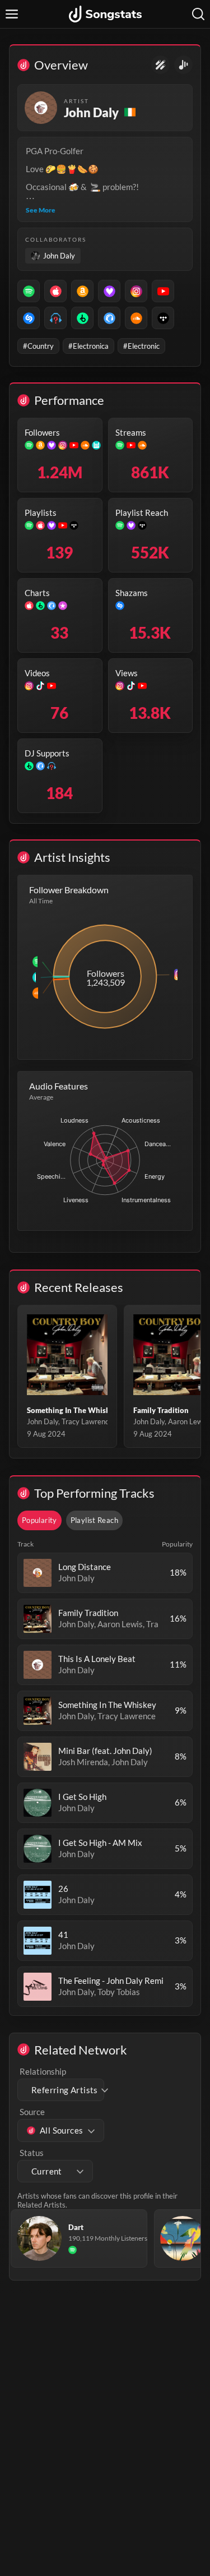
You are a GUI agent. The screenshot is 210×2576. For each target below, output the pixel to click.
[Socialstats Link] (160, 65)
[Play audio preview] (38, 1573)
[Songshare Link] (183, 65)
